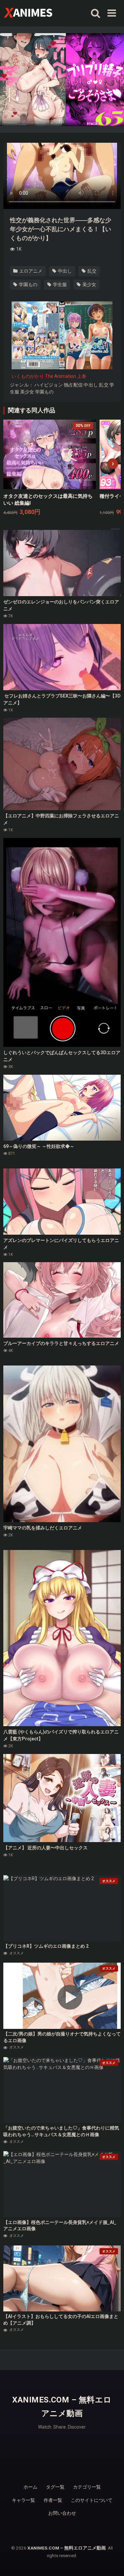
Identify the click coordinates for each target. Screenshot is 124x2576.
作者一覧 (53, 2500)
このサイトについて (92, 2500)
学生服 (59, 284)
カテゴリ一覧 (87, 2487)
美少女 (89, 284)
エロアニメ (30, 271)
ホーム (30, 2487)
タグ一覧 (55, 2487)
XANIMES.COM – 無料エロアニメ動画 (62, 2407)
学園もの (28, 284)
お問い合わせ (62, 2513)
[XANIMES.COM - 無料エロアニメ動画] (28, 12)
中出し (64, 271)
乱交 (91, 271)
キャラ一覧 (23, 2500)
